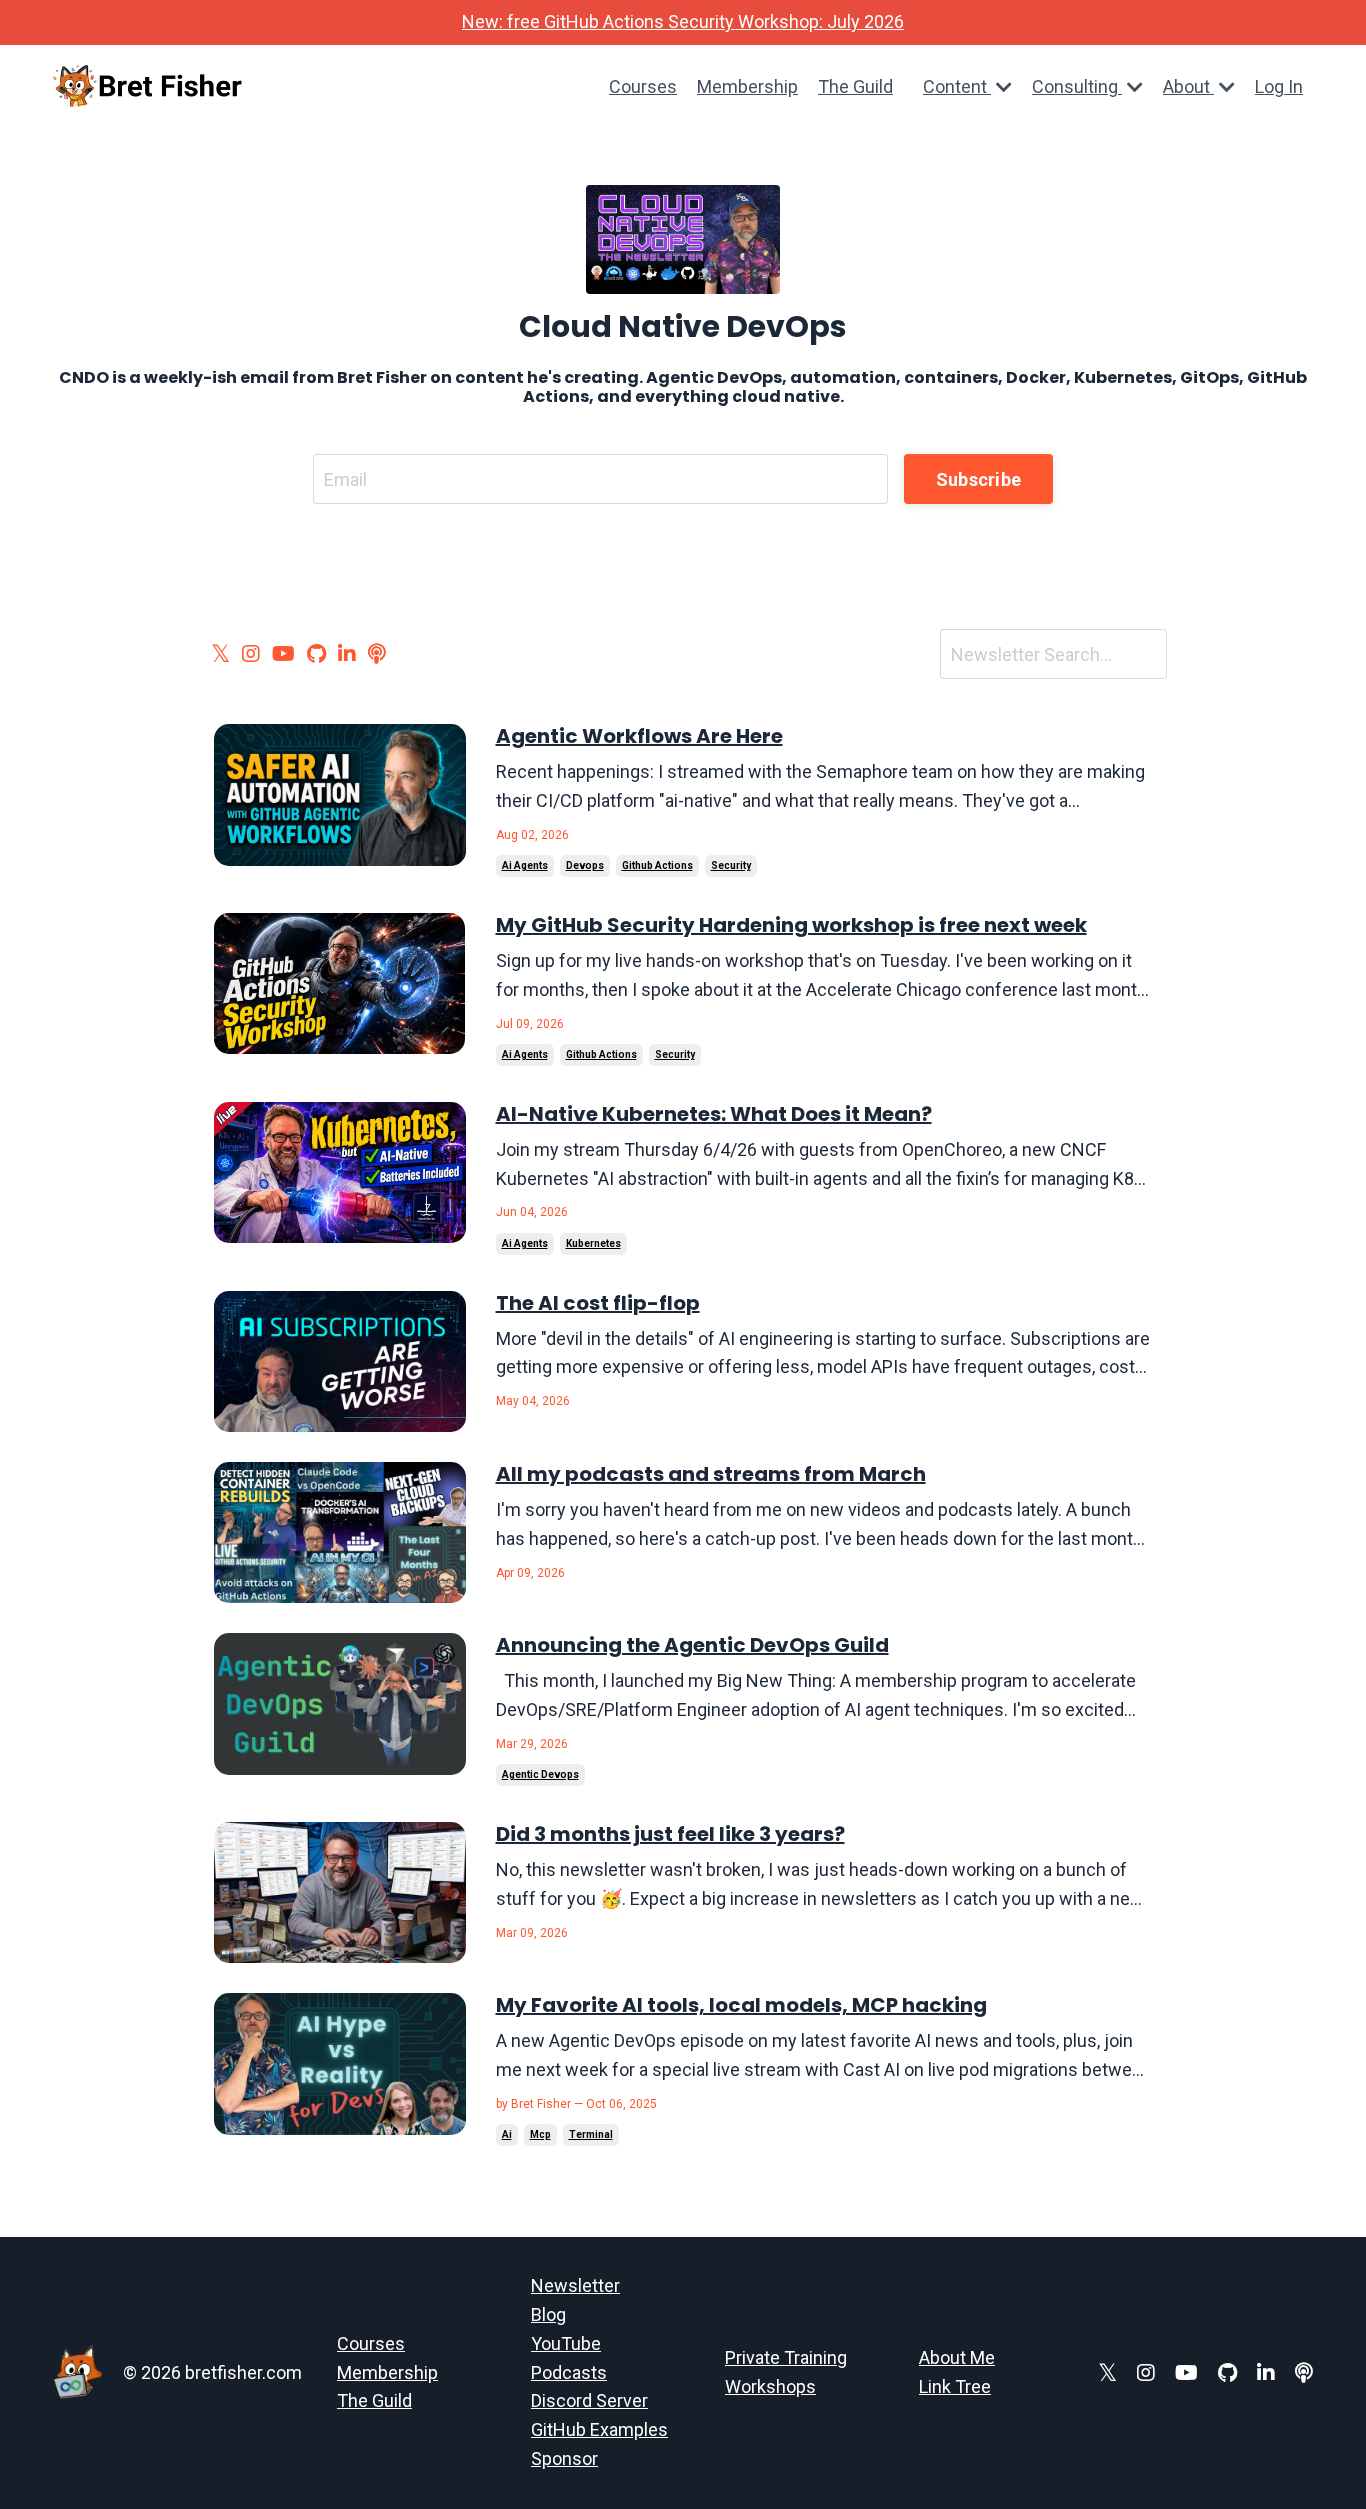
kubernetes (593, 1243)
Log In (1279, 86)
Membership (747, 86)
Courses (643, 86)
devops (585, 865)
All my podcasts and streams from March (711, 1474)
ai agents (525, 865)
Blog (548, 2314)
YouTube (566, 2343)
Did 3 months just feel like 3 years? (670, 1834)
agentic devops (540, 1774)
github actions (657, 865)
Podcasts (569, 2372)
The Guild (855, 86)
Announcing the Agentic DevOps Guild (692, 1645)
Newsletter (575, 2285)
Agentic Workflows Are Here (639, 736)
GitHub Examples (599, 2429)
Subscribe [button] (978, 479)
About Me (957, 2357)
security (731, 865)
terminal (591, 2134)
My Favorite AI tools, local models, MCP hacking (741, 2005)
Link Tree (955, 2386)
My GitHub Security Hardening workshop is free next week (791, 925)
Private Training (786, 2357)
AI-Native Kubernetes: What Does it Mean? (714, 1114)
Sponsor (564, 2458)
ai (507, 2134)
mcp (540, 2134)
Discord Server (589, 2400)
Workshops (770, 2386)
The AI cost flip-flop (598, 1303)
